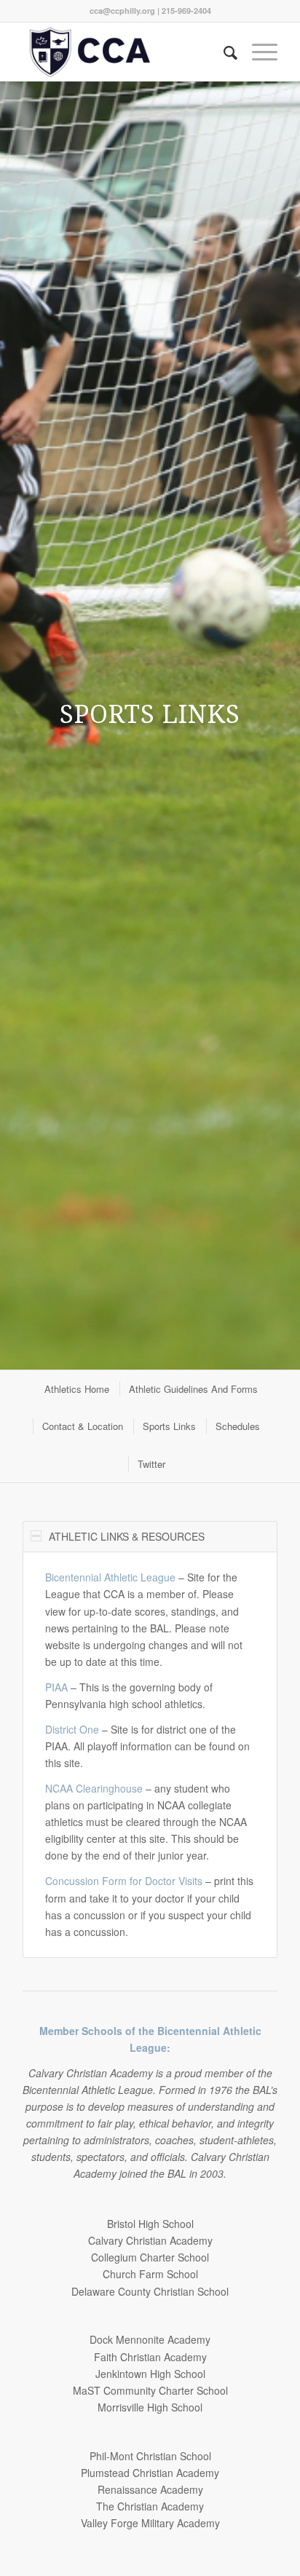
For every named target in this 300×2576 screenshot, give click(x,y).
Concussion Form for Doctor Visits (124, 1881)
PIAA (56, 1687)
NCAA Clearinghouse (94, 1788)
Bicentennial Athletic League (110, 1577)
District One (72, 1729)
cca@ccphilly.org (122, 11)
